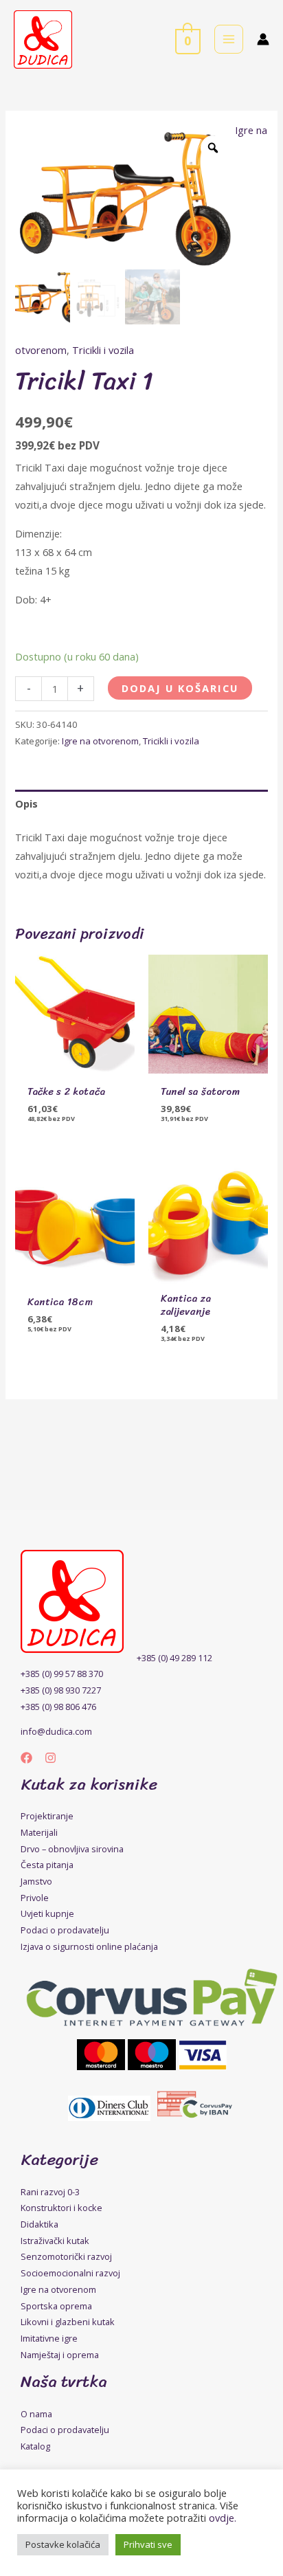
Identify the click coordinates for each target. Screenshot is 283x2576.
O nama (36, 2414)
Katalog (35, 2446)
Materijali (39, 1832)
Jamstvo (36, 1881)
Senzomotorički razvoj (66, 2256)
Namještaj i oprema (60, 2355)
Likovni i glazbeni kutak (68, 2322)
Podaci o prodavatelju (65, 1930)
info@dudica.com (56, 1731)
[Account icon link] (263, 39)
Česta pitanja (47, 1865)
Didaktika (39, 2224)
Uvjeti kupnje (47, 1913)
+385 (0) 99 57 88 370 (62, 1674)
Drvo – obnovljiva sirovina (72, 1849)
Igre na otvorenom (100, 741)
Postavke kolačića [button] (63, 2544)
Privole (35, 1898)
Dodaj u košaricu (180, 688)
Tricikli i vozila (103, 350)
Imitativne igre (49, 2338)
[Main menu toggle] (229, 39)
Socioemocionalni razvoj (70, 2273)
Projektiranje (47, 1816)
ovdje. (223, 2518)
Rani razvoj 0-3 (50, 2192)
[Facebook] (26, 1758)
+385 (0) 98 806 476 (58, 1707)
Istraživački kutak (55, 2241)
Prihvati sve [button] (148, 2544)
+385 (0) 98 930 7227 (61, 1690)
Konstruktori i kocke (61, 2208)
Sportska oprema (56, 2306)
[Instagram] (50, 1758)
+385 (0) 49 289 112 (174, 1658)
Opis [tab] (26, 803)
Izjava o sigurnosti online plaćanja (89, 1946)
